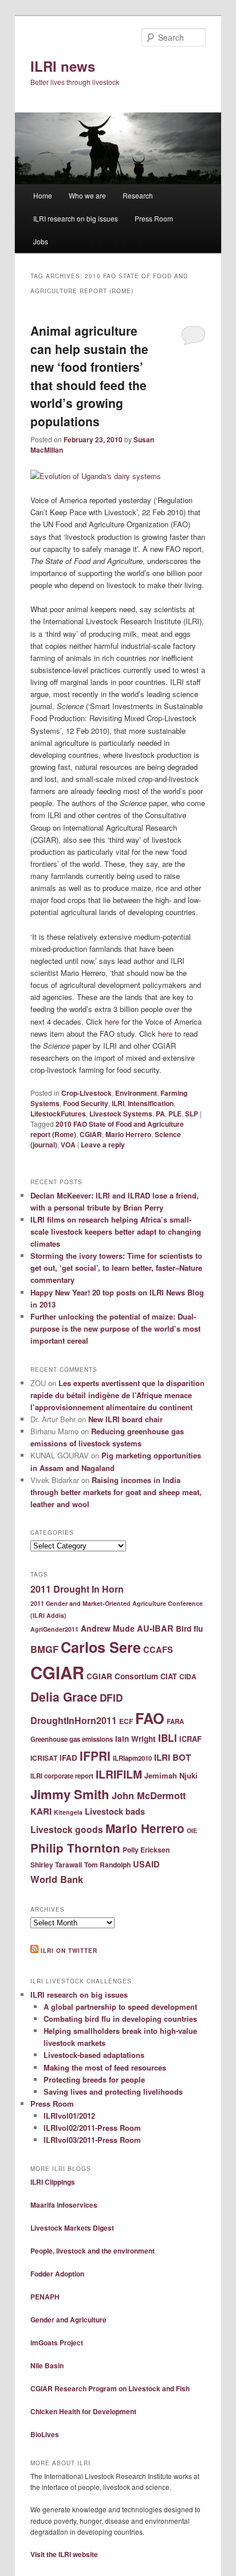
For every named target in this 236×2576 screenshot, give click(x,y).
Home (43, 195)
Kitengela (68, 1812)
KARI (41, 1811)
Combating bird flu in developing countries (120, 2019)
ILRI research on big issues (76, 218)
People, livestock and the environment (93, 2251)
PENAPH (45, 2297)
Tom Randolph (107, 1865)
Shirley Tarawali (56, 1865)
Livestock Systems (121, 1114)
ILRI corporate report (62, 1776)
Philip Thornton (75, 1848)
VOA (68, 1145)
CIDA (188, 1676)
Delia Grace (64, 1696)
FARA (175, 1721)
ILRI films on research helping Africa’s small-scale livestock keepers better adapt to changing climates (116, 1231)
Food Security (86, 1103)
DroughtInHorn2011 (74, 1720)
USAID (146, 1864)
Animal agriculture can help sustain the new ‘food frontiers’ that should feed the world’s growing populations (89, 376)
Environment (136, 1093)
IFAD (68, 1758)
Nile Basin (47, 2365)
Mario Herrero (128, 1134)
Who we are (87, 195)
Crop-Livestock (86, 1093)
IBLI (168, 1738)
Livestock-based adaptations (94, 2055)
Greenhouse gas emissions (72, 1739)
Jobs (41, 241)
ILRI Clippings (53, 2182)
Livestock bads (115, 1811)
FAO (150, 1718)
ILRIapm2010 (132, 1758)
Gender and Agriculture (68, 2320)
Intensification (151, 1103)
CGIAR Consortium (122, 1676)
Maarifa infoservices (64, 2205)
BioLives (45, 2434)
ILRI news (63, 66)
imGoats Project (57, 2342)
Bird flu (189, 1629)
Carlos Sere (101, 1647)
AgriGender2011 (54, 1629)
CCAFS (158, 1649)
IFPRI (95, 1756)
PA (160, 1114)
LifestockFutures (58, 1114)
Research (138, 195)
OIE (192, 1830)
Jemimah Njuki (171, 1775)
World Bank (57, 1879)
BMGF (44, 1649)
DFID (111, 1698)
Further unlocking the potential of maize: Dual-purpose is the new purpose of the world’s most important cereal (115, 1328)
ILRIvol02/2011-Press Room (92, 2128)
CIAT (169, 1676)
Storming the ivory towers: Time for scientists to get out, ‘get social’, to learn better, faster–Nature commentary (116, 1268)
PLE (175, 1114)
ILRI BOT (172, 1757)
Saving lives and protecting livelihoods (113, 2091)
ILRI (118, 1103)
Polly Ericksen (146, 1850)
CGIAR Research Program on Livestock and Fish (110, 2388)
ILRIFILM (119, 1774)
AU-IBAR (155, 1628)
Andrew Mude (108, 1628)
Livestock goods (67, 1829)
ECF (126, 1721)
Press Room (154, 218)
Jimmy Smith (70, 1794)
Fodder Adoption (57, 2274)
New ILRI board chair (125, 1419)
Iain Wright (135, 1739)
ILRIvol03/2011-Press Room (92, 2140)
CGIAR (91, 1134)
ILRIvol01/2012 (69, 2116)
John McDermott (149, 1795)
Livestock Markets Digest (72, 2228)
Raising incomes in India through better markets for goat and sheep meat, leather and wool (116, 1492)
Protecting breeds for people (94, 2079)
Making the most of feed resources (105, 2067)
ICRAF (190, 1739)
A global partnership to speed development (120, 2007)
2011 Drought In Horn (77, 1589)
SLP (192, 1114)
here (112, 1022)
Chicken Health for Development (83, 2411)
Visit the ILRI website (64, 2554)
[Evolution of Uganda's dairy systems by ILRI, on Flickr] (96, 476)
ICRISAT (44, 1758)
